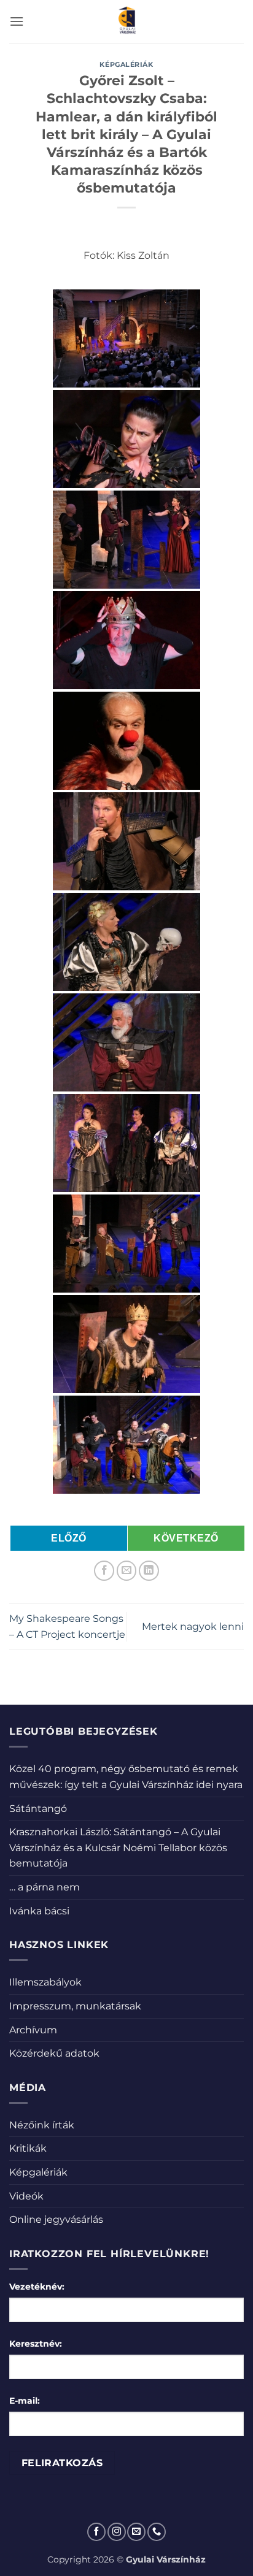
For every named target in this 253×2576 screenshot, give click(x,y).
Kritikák (28, 2148)
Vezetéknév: (37, 2287)
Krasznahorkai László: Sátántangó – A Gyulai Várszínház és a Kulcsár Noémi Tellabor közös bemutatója (118, 1848)
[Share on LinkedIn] (149, 1571)
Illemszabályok (45, 1982)
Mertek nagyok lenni (193, 1626)
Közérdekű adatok (54, 2053)
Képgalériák (126, 64)
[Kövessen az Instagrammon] (117, 2532)
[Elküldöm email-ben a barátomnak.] (127, 1571)
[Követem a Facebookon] (96, 2532)
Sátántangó (38, 1809)
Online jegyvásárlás (56, 2219)
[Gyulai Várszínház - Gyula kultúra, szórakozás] (127, 21)
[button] (17, 21)
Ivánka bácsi (39, 1911)
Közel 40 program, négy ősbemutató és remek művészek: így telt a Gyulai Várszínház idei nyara (126, 1777)
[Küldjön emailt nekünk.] (136, 2532)
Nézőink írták (42, 2125)
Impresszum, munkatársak (75, 2006)
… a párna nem (45, 1887)
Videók (26, 2196)
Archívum (33, 2030)
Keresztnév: (36, 2344)
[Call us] (157, 2532)
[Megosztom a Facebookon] (104, 1571)
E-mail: (25, 2401)
